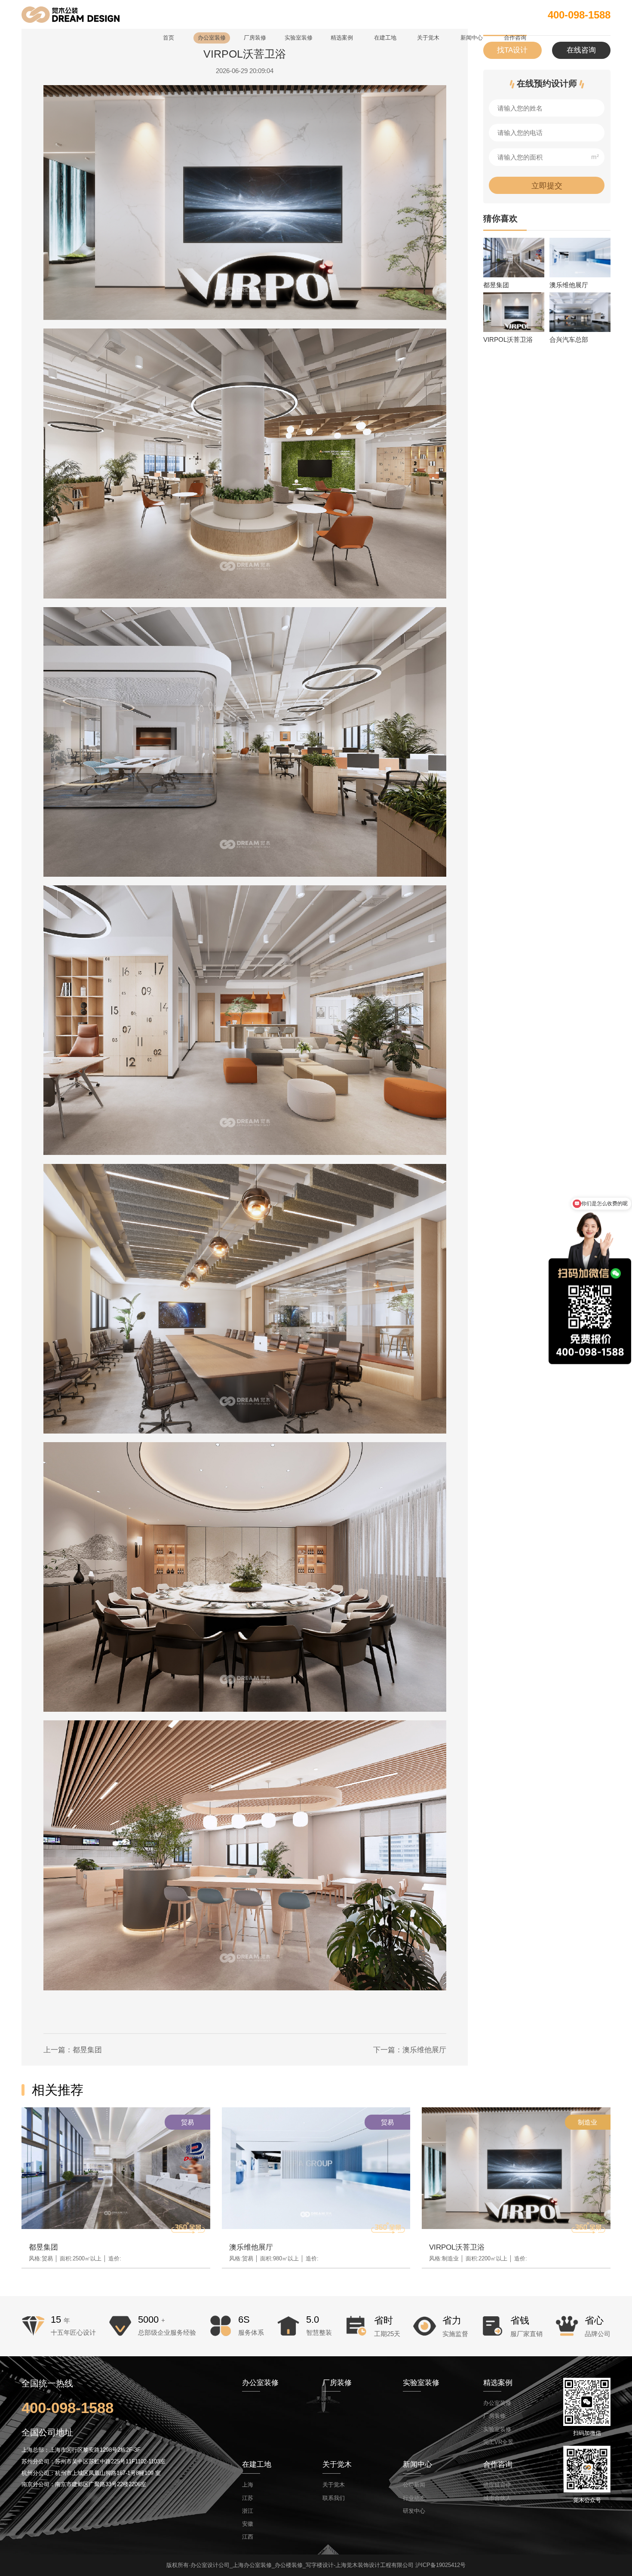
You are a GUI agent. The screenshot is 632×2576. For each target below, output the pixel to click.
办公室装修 (497, 2403)
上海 (248, 2485)
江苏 (248, 2498)
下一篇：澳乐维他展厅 (410, 2050)
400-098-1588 (579, 15)
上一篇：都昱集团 (73, 2050)
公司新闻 (414, 2485)
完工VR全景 (498, 2442)
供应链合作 (497, 2485)
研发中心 (414, 2511)
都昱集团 (43, 2247)
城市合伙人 (497, 2498)
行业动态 (414, 2498)
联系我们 (334, 2498)
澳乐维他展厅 (251, 2247)
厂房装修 (494, 2416)
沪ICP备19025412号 (440, 2565)
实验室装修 (497, 2429)
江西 (248, 2537)
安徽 (248, 2524)
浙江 (248, 2511)
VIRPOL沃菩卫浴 (457, 2247)
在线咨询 (581, 50)
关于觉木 (334, 2485)
